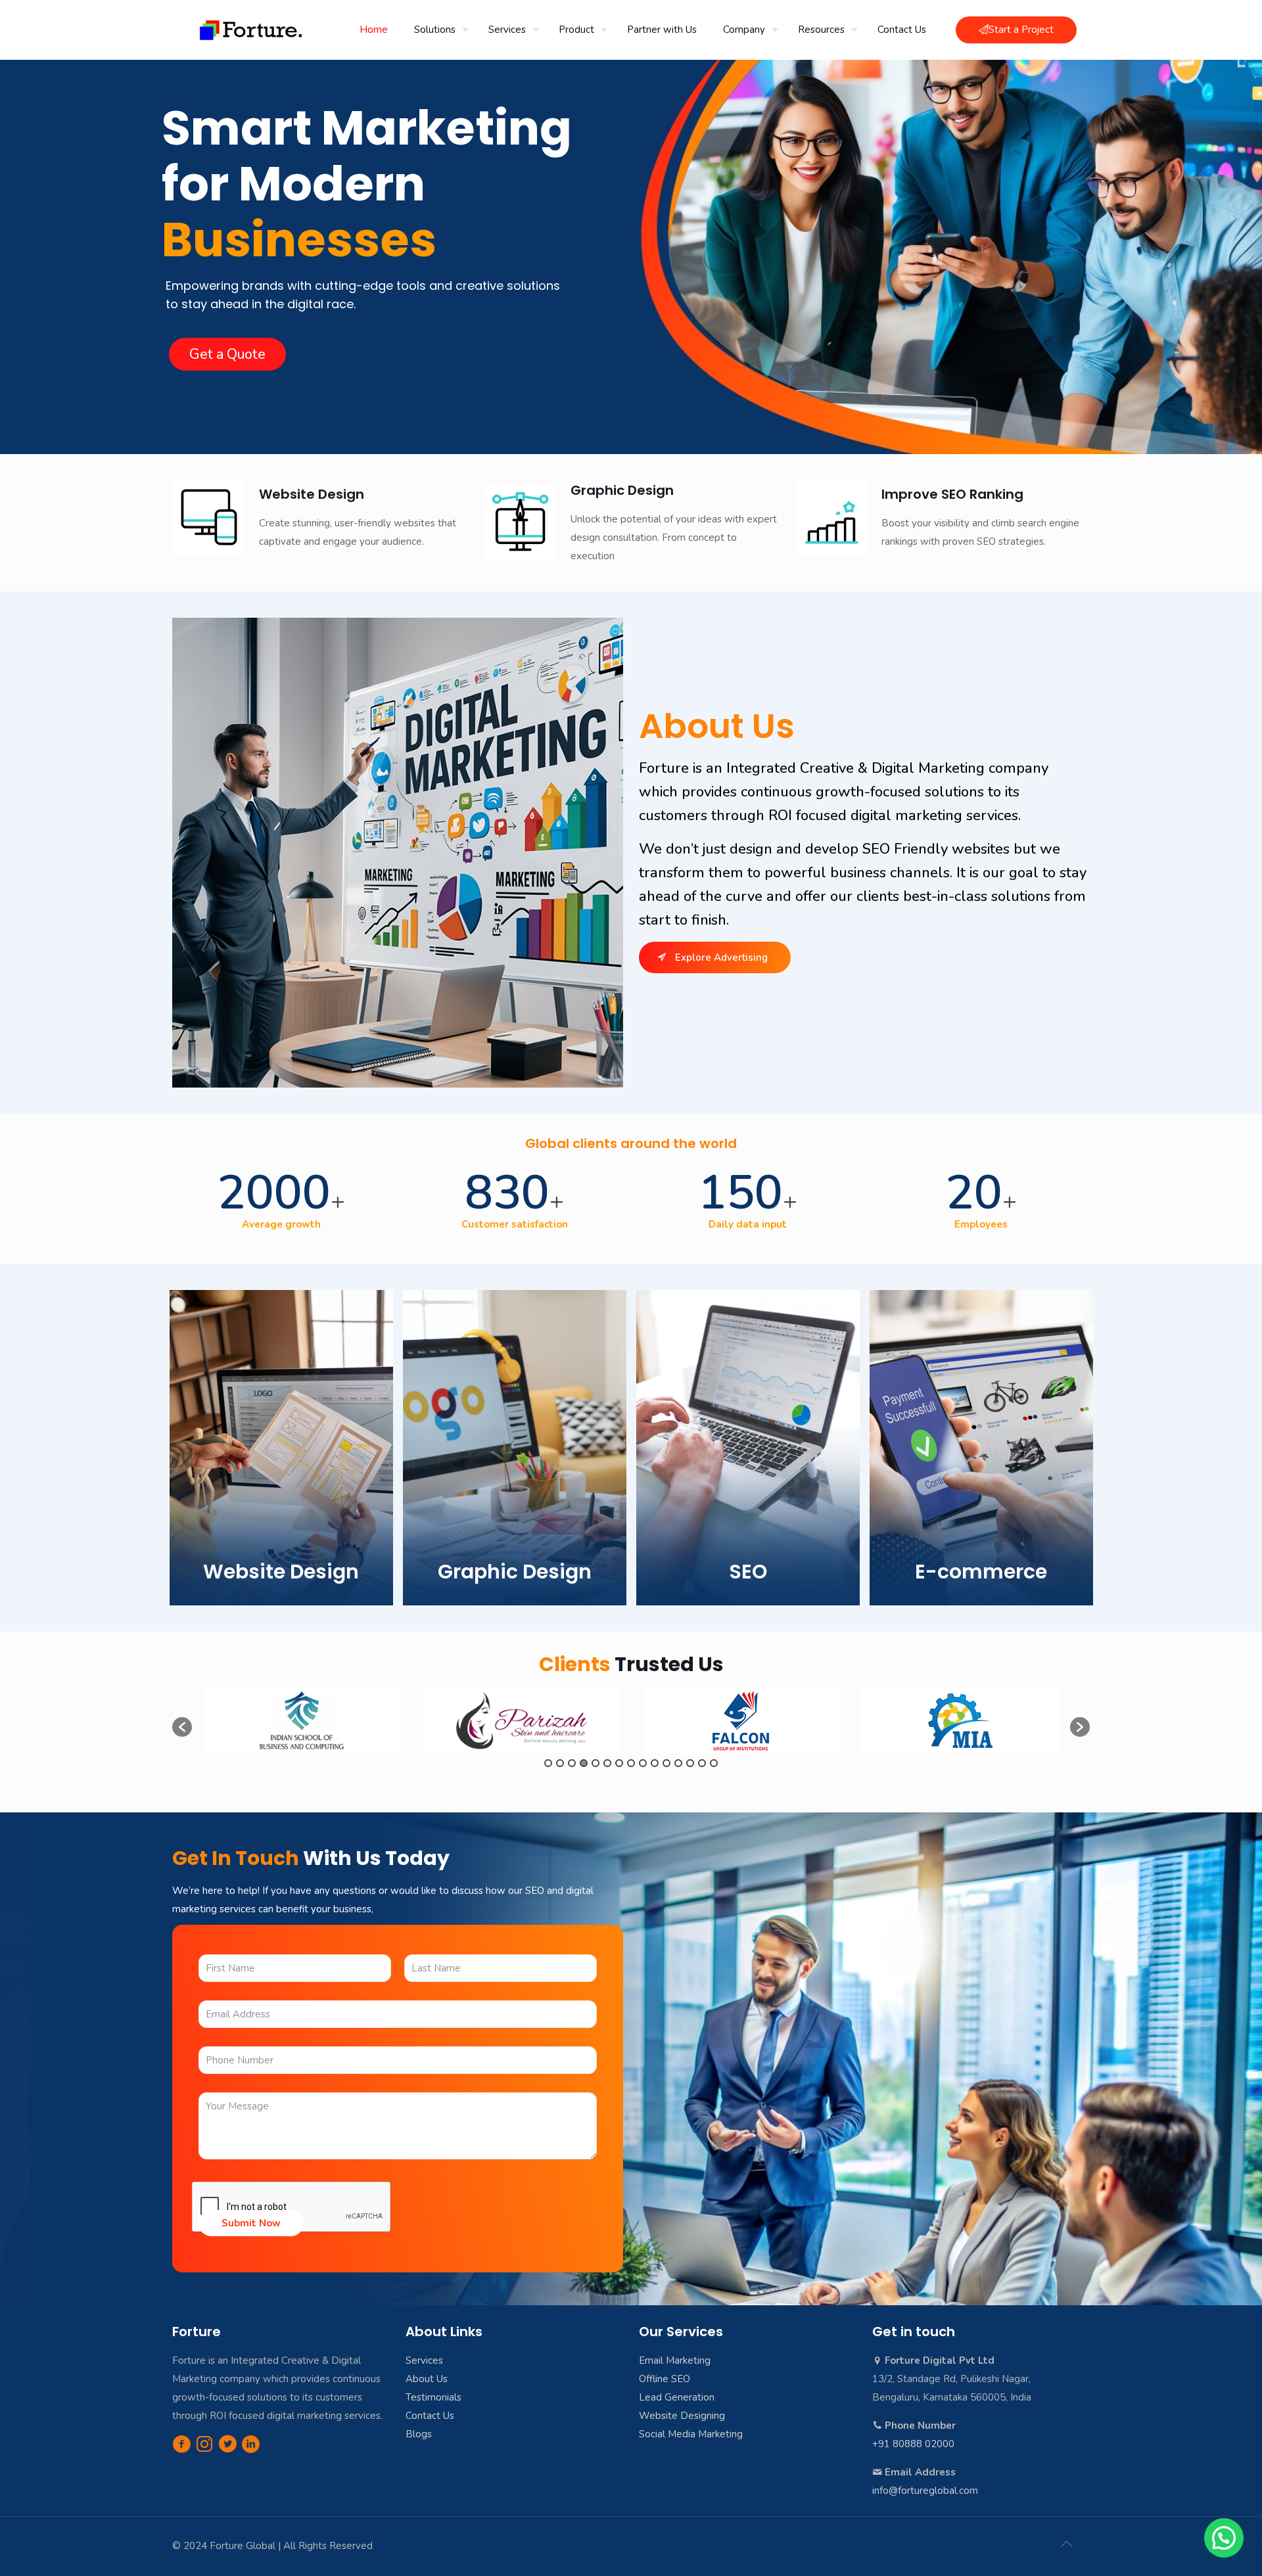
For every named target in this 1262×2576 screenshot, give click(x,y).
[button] (182, 1727)
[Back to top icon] (1066, 2544)
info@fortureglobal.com (925, 2491)
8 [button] (631, 1763)
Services (424, 2360)
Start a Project (1021, 30)
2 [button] (560, 1763)
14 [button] (702, 1763)
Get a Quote (227, 354)
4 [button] (584, 1763)
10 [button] (655, 1763)
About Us (427, 2379)
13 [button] (690, 1763)
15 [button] (714, 1763)
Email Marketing (675, 2360)
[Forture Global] (251, 30)
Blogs (419, 2434)
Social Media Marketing (691, 2434)
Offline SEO (665, 2379)
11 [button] (666, 1763)
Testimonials (433, 2397)
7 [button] (619, 1763)
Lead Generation (677, 2397)
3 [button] (572, 1763)
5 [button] (596, 1763)
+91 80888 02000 (913, 2444)
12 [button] (678, 1763)
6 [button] (607, 1763)
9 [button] (643, 1763)
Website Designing (682, 2416)
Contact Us (430, 2416)
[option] (302, 1720)
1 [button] (548, 1763)
